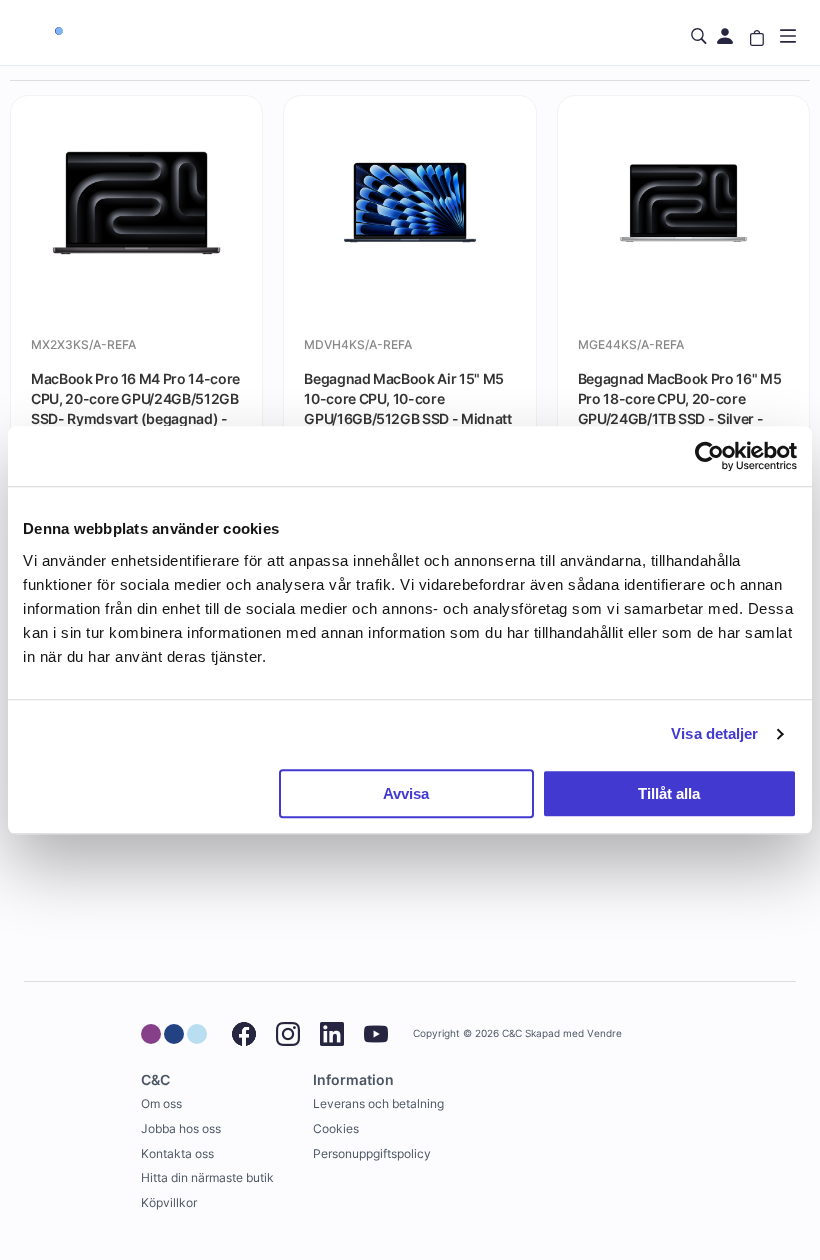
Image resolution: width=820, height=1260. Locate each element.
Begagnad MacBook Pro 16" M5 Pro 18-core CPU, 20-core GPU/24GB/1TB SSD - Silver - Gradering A (680, 398)
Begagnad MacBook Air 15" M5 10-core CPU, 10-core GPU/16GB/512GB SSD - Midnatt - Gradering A (407, 398)
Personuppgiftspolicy (372, 1153)
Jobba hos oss (181, 1128)
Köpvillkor (169, 1202)
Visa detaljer (714, 733)
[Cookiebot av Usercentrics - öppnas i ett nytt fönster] (709, 456)
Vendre (604, 1033)
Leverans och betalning (378, 1103)
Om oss (161, 1103)
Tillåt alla (669, 793)
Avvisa (406, 793)
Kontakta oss (177, 1153)
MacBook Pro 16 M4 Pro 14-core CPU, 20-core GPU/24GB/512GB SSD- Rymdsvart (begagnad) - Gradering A (135, 398)
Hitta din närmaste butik (207, 1177)
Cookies (336, 1128)
